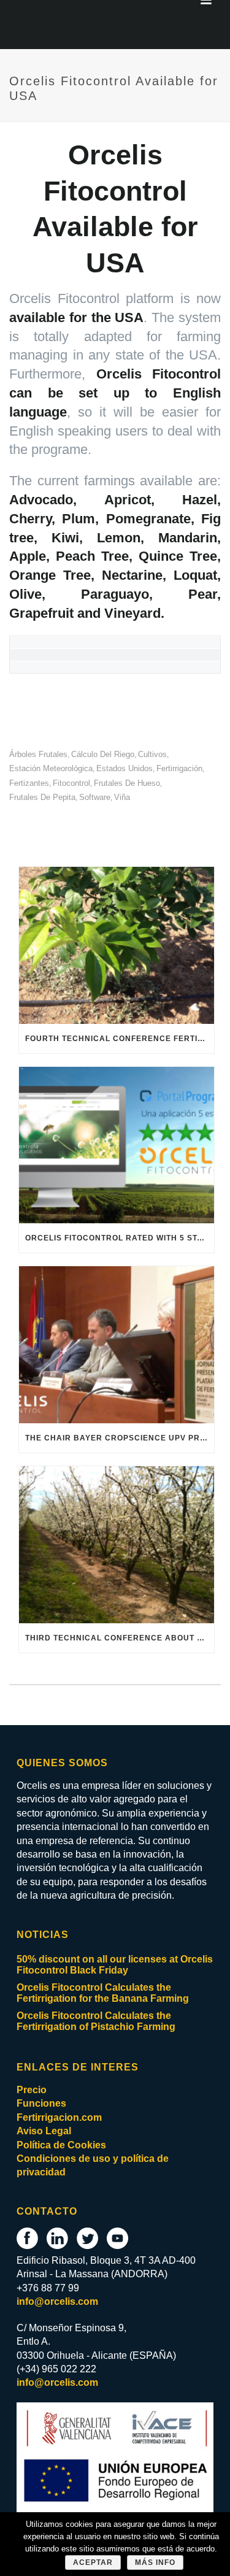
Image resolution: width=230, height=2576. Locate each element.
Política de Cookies (61, 2145)
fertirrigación (179, 768)
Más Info (155, 2563)
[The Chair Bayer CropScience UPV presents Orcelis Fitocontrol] (117, 1345)
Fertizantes (29, 783)
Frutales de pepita (42, 797)
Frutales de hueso (127, 783)
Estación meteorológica (51, 768)
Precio (32, 2090)
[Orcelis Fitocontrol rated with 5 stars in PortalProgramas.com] (117, 1145)
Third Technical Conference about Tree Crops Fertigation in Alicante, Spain (120, 1638)
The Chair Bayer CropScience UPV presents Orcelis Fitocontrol (120, 1438)
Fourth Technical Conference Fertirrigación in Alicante (120, 1039)
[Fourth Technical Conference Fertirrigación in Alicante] (117, 945)
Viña (122, 797)
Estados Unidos (125, 768)
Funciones (41, 2103)
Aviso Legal (44, 2131)
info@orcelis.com (57, 2301)
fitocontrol (71, 783)
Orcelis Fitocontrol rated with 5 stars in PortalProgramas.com (120, 1238)
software (95, 797)
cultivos (152, 754)
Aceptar (93, 2563)
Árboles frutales (38, 754)
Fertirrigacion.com (59, 2117)
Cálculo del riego (103, 754)
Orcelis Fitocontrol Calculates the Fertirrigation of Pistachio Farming (96, 2021)
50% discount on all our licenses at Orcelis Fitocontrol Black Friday (115, 1965)
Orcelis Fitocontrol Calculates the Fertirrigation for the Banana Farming (103, 1993)
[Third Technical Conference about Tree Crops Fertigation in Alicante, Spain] (117, 1545)
